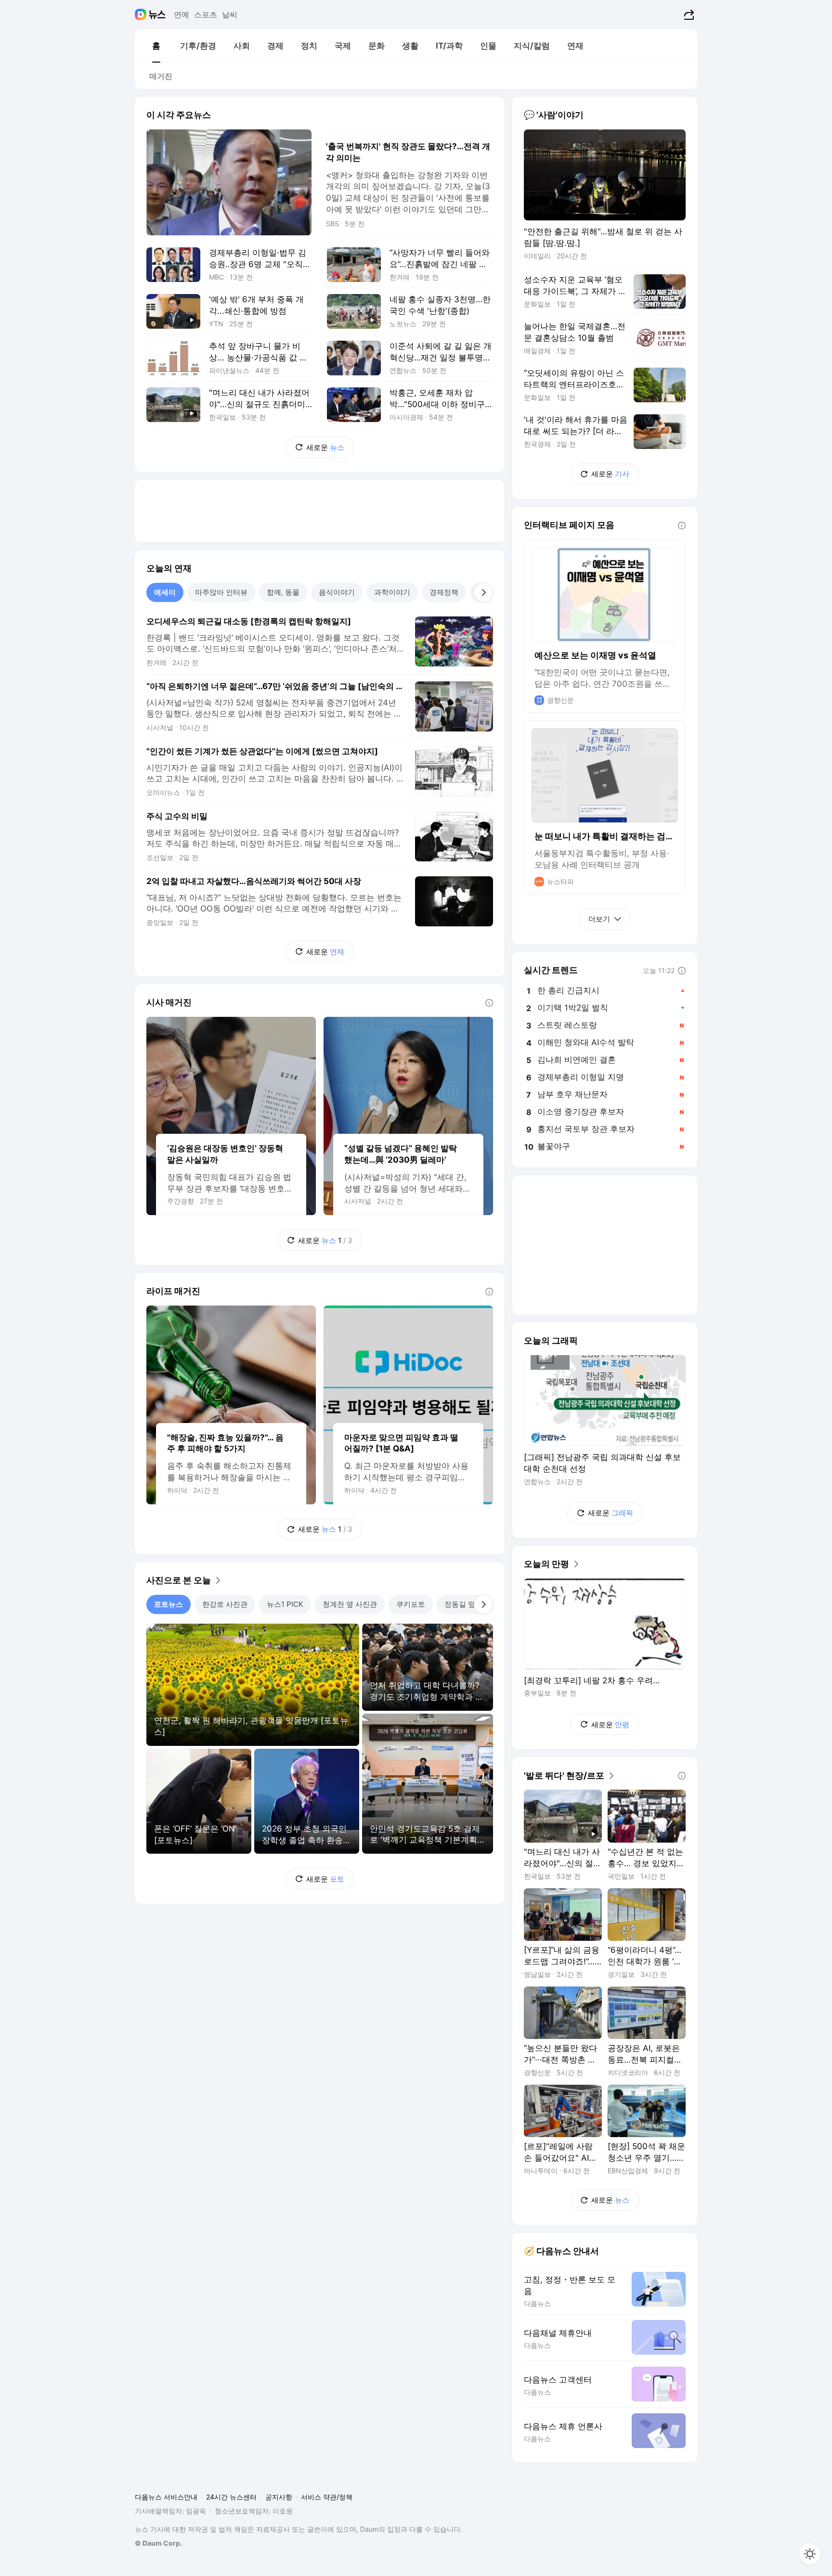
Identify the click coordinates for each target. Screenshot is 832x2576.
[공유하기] (688, 14)
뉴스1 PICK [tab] (285, 1604)
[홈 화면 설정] (810, 2554)
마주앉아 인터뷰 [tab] (221, 592)
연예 (182, 14)
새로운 (325, 447)
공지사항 (279, 2497)
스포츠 (206, 14)
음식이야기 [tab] (337, 592)
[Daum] (142, 14)
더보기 (599, 919)
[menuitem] (156, 46)
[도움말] (489, 1003)
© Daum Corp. (158, 2543)
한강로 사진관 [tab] (225, 1604)
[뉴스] (157, 14)
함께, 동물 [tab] (283, 592)
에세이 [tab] (165, 592)
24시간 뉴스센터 (231, 2497)
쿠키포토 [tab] (411, 1604)
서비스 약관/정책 (327, 2497)
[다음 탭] (483, 592)
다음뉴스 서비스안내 (166, 2497)
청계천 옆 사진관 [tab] (350, 1604)
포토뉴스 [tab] (169, 1604)
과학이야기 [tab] (392, 592)
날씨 (230, 14)
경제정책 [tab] (444, 592)
